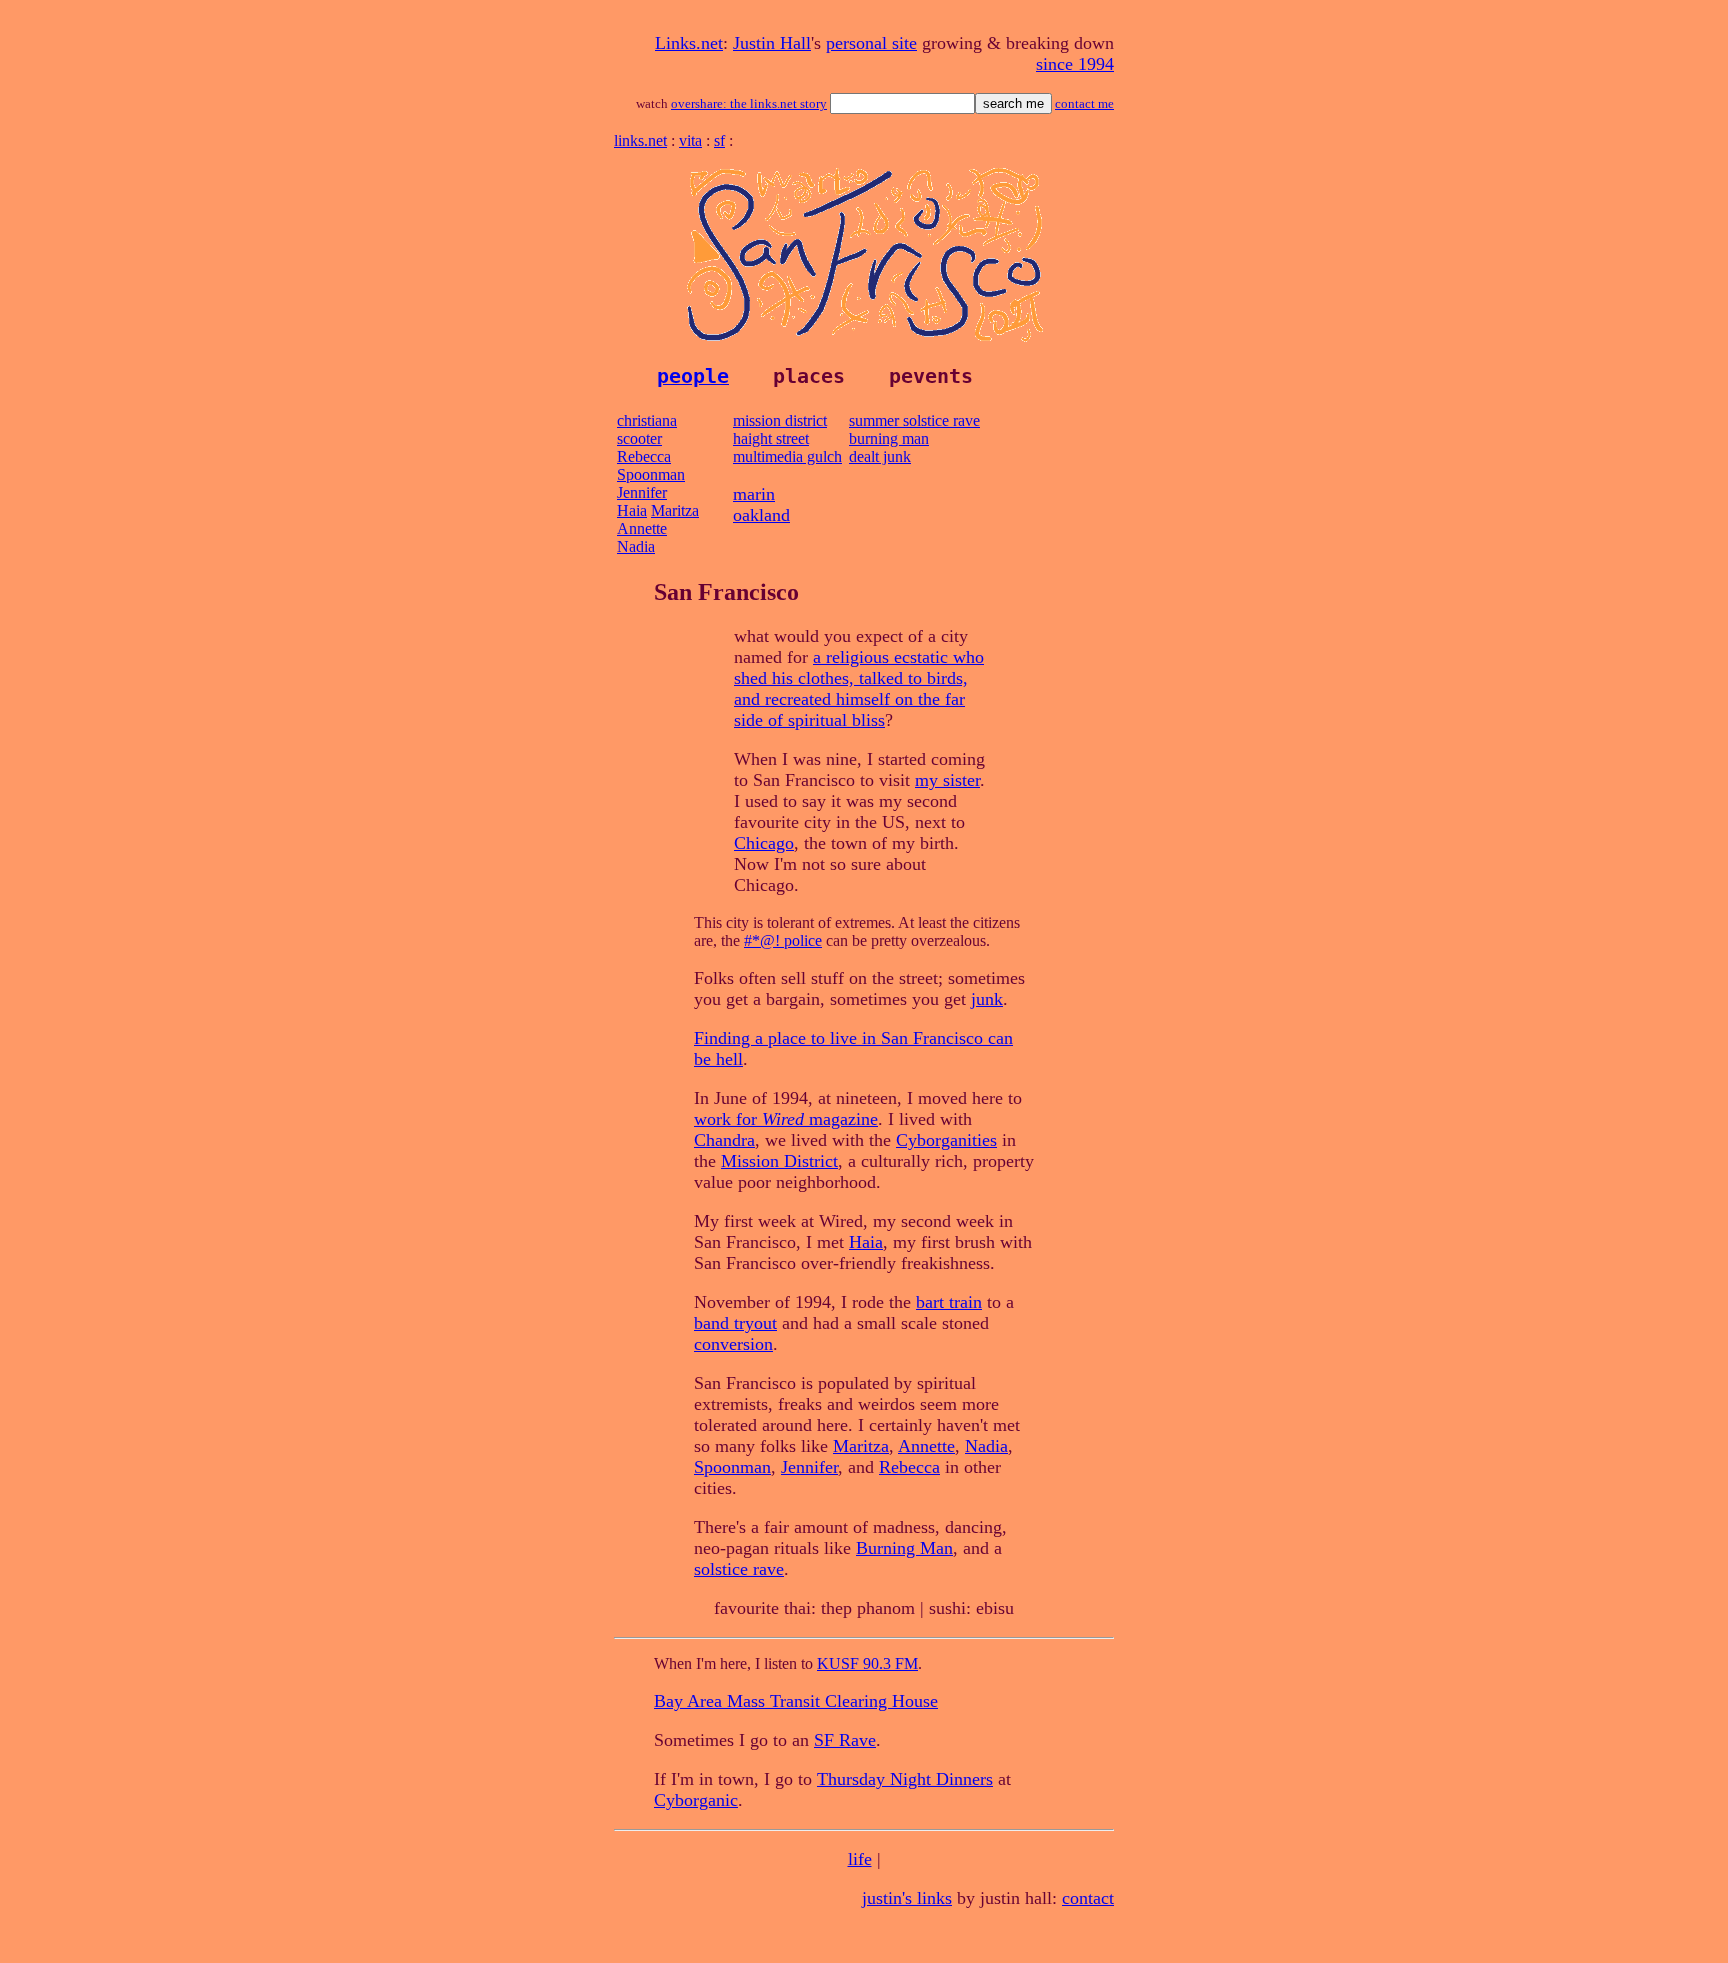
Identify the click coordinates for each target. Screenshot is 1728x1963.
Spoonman (651, 474)
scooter (639, 438)
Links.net (689, 43)
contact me (1084, 103)
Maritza (675, 510)
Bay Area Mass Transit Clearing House (796, 1701)
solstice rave (739, 1569)
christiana (647, 420)
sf (719, 140)
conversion (733, 1344)
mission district (780, 420)
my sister (947, 780)
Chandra (724, 1140)
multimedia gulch (787, 456)
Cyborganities (946, 1140)
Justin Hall (772, 43)
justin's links (907, 1898)
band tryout (735, 1323)
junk (987, 999)
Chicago (764, 843)
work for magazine (786, 1119)
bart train (949, 1302)
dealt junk (880, 456)
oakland (761, 515)
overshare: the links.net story (749, 103)
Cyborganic (696, 1800)
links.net (640, 140)
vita (690, 140)
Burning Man (904, 1548)
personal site (871, 43)
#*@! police (783, 940)
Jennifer (642, 492)
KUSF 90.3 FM (867, 1663)
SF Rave (845, 1740)
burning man (889, 438)
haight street (771, 438)
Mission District (779, 1161)
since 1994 (1075, 64)
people (693, 376)
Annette (642, 528)
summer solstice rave (914, 420)
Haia (632, 510)
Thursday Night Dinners (905, 1779)
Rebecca (644, 456)
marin (754, 494)
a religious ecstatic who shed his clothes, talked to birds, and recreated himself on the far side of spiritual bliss (859, 688)
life (860, 1859)
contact (1088, 1898)
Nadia (636, 546)
